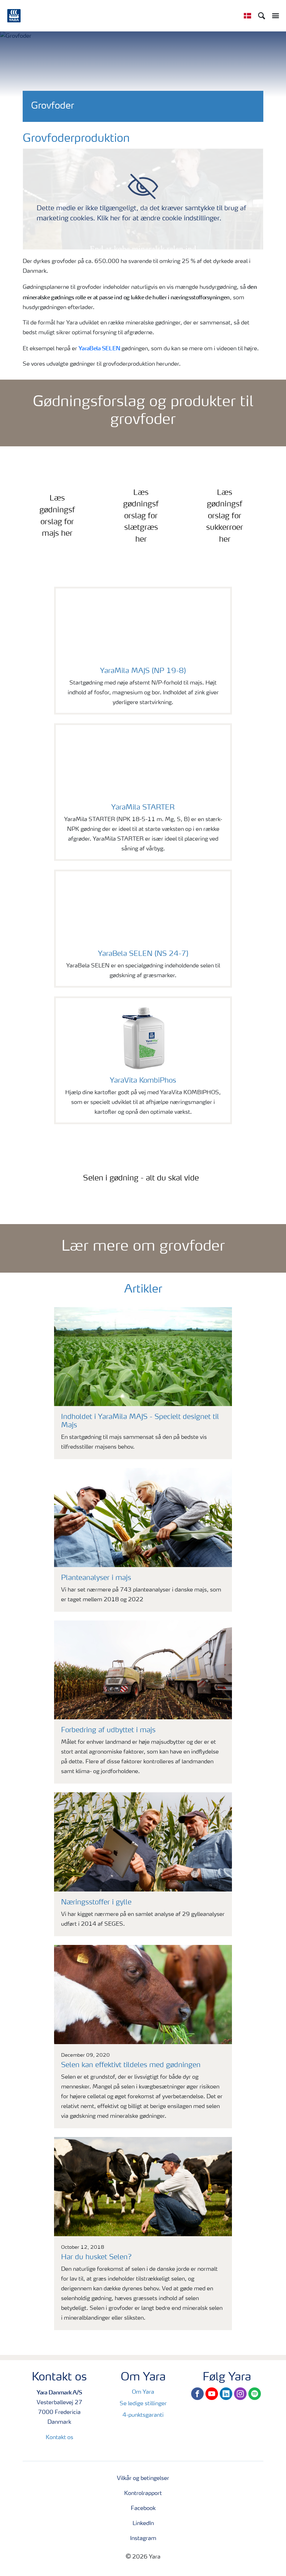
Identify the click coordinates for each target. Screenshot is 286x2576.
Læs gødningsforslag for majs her (57, 516)
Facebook (143, 2509)
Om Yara (143, 2392)
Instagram (143, 2539)
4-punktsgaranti (143, 2415)
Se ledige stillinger (143, 2404)
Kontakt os (59, 2438)
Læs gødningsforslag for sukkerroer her (225, 516)
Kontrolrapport (143, 2494)
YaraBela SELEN (99, 348)
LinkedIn (143, 2524)
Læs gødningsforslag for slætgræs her (141, 516)
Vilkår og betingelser (143, 2479)
